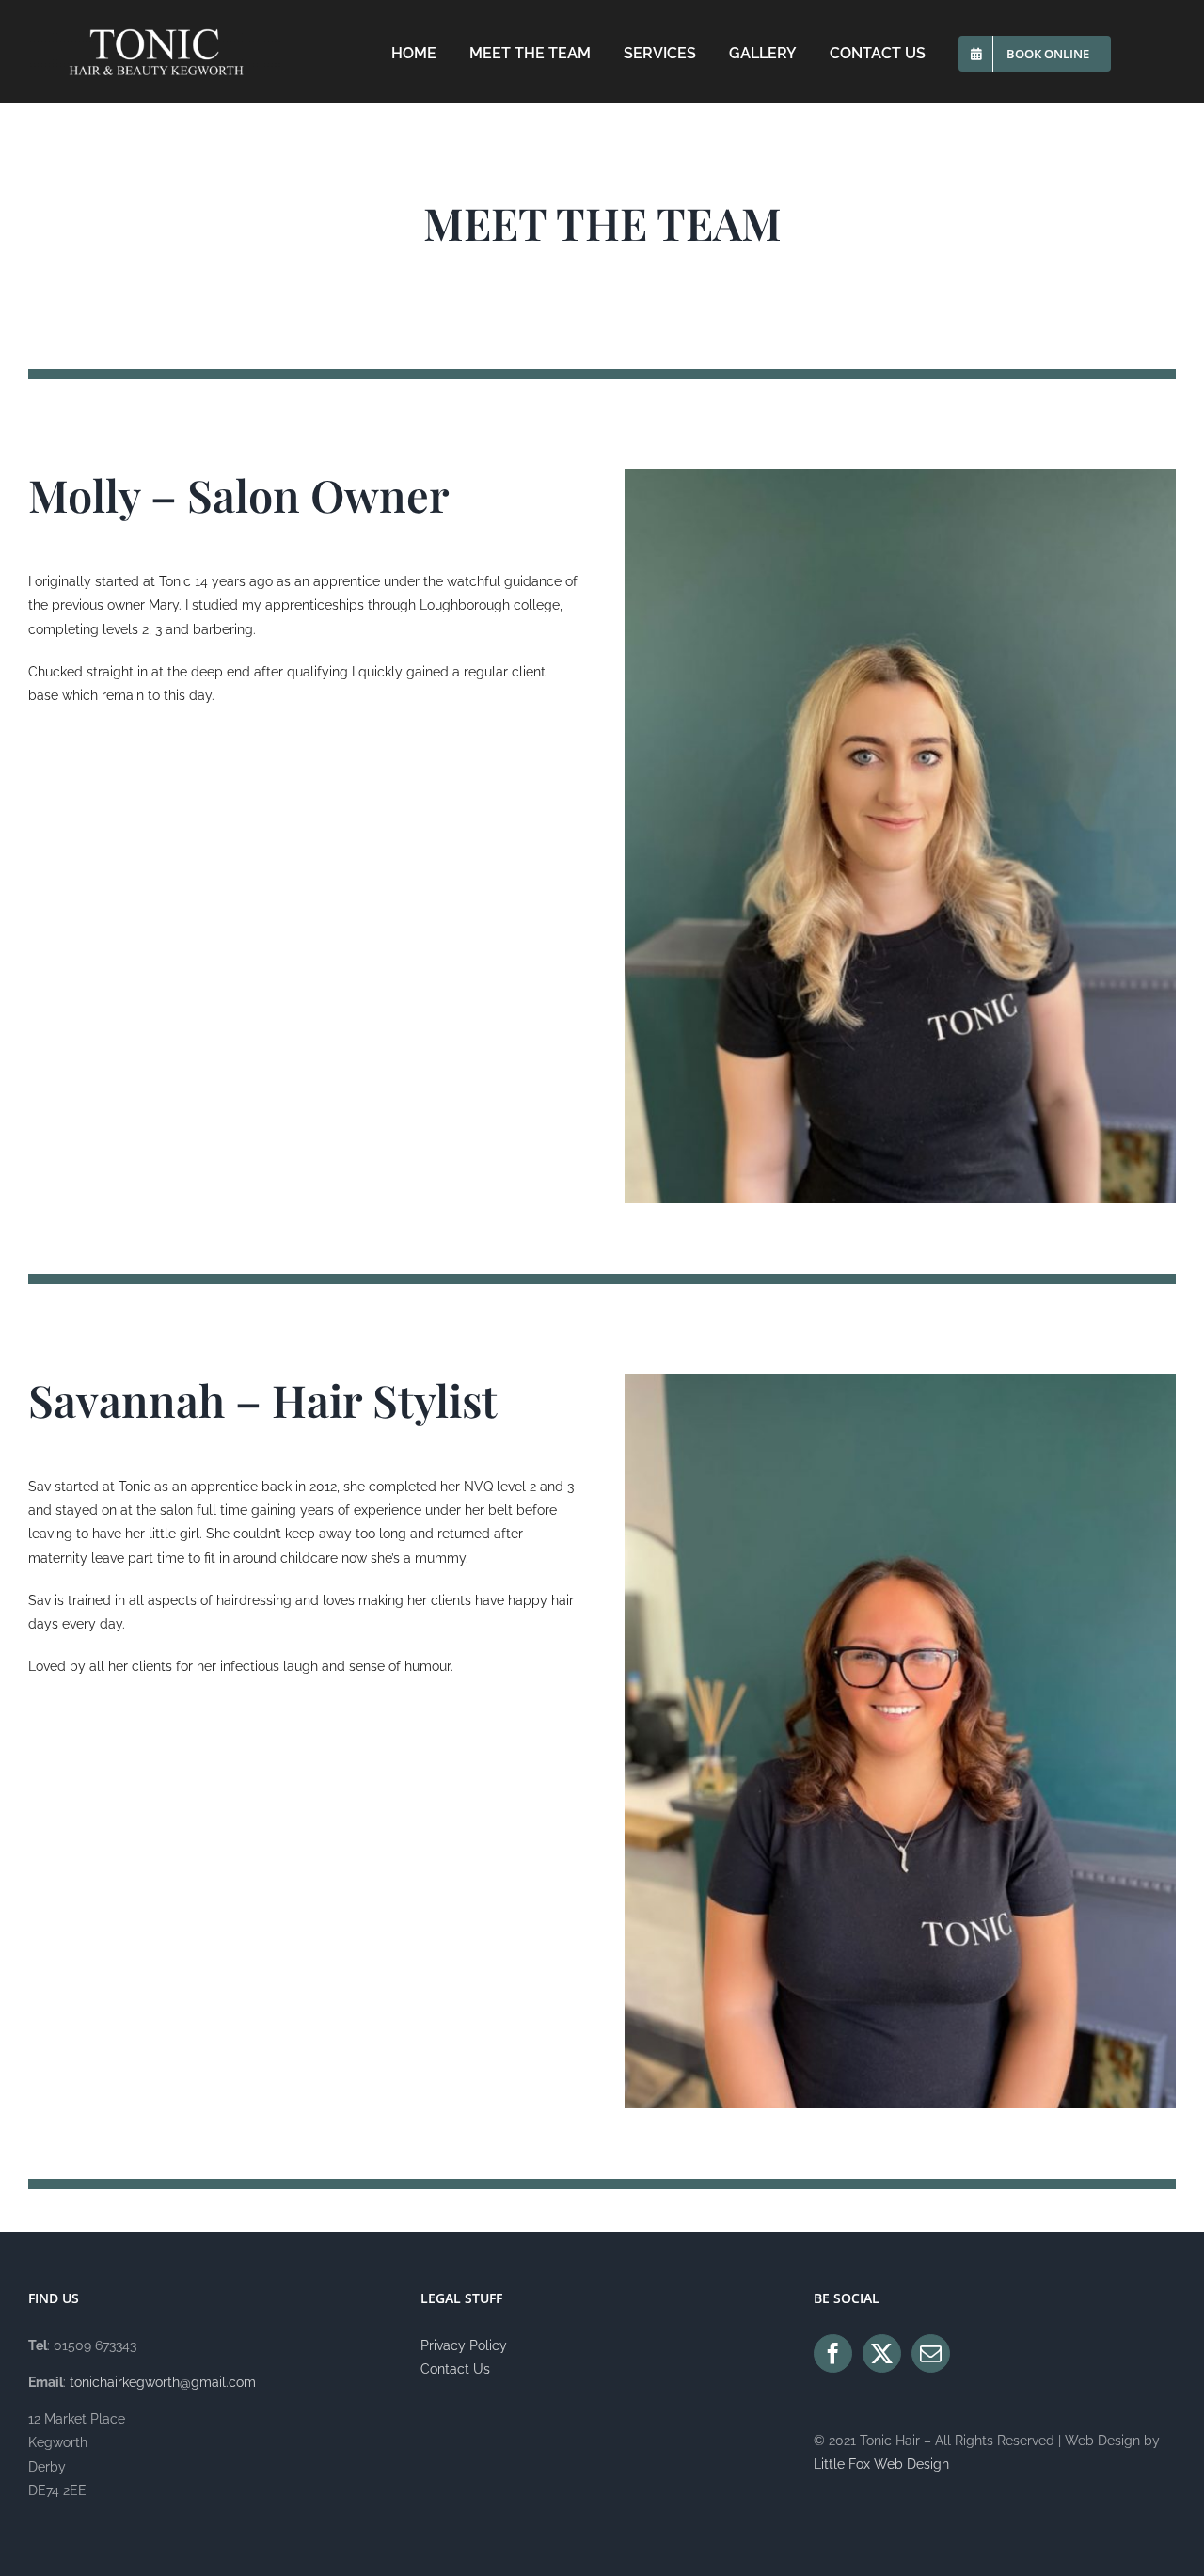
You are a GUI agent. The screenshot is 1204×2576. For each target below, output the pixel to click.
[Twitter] (882, 2353)
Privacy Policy (464, 2345)
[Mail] (931, 2353)
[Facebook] (833, 2353)
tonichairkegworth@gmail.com (163, 2382)
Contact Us (455, 2369)
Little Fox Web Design (881, 2464)
